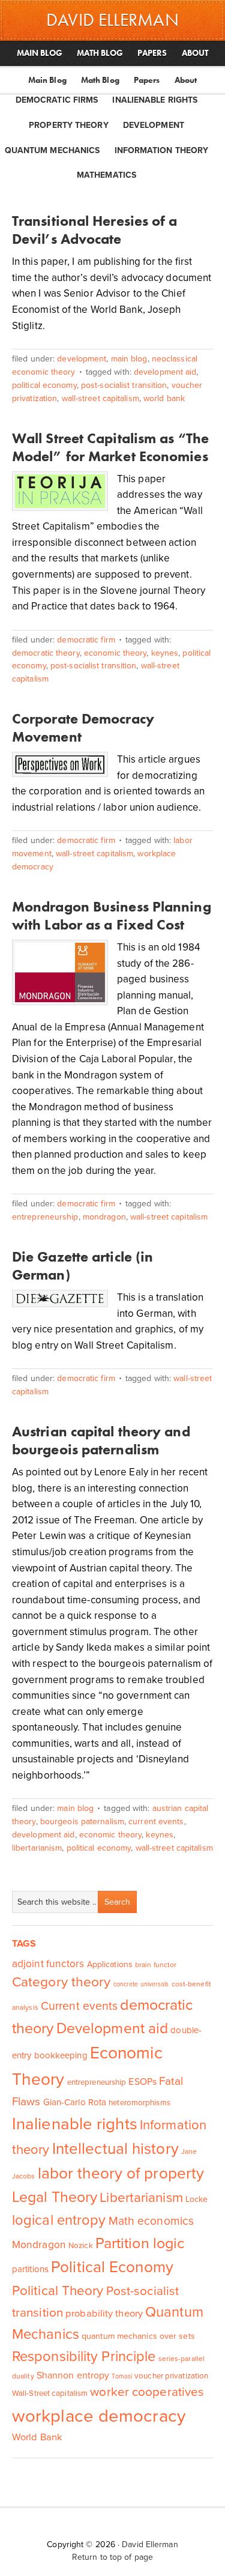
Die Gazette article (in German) (82, 1265)
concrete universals (141, 1984)
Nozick (81, 2246)
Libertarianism (37, 1848)
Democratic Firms (57, 100)
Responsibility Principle (84, 2357)
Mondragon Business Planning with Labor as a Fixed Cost (112, 915)
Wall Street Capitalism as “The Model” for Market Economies (110, 447)
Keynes (165, 653)
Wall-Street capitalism (100, 398)
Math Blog (100, 80)
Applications (110, 1964)
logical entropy (59, 2220)
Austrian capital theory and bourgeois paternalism (101, 1440)
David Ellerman (150, 2544)
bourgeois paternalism (82, 1822)
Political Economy (44, 385)
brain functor (156, 1965)
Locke (197, 2199)
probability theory (104, 2314)
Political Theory (58, 2290)
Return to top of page (112, 2557)
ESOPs (142, 2082)
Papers (147, 80)
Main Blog (47, 80)
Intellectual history (115, 2149)
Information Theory (162, 150)
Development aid (165, 372)
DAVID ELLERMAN (112, 20)
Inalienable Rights (155, 100)
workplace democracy (99, 2416)
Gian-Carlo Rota (75, 2102)
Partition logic (140, 2243)
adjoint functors (48, 1964)
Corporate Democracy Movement (83, 727)
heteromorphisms (139, 2103)
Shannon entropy (73, 2375)
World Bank (164, 398)
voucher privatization (171, 2376)
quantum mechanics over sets (138, 2336)
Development (154, 125)
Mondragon (104, 1217)
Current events (156, 1822)
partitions (30, 2269)
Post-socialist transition (124, 385)
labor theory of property (121, 2173)
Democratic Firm (86, 640)
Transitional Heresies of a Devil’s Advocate (95, 230)
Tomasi (122, 2376)
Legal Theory (55, 2197)
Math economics (151, 2221)
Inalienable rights (75, 2124)
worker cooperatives (147, 2392)
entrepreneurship (45, 1217)
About (186, 80)
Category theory (61, 1982)
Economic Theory (115, 653)
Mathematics (106, 175)
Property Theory (69, 125)
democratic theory (46, 653)
